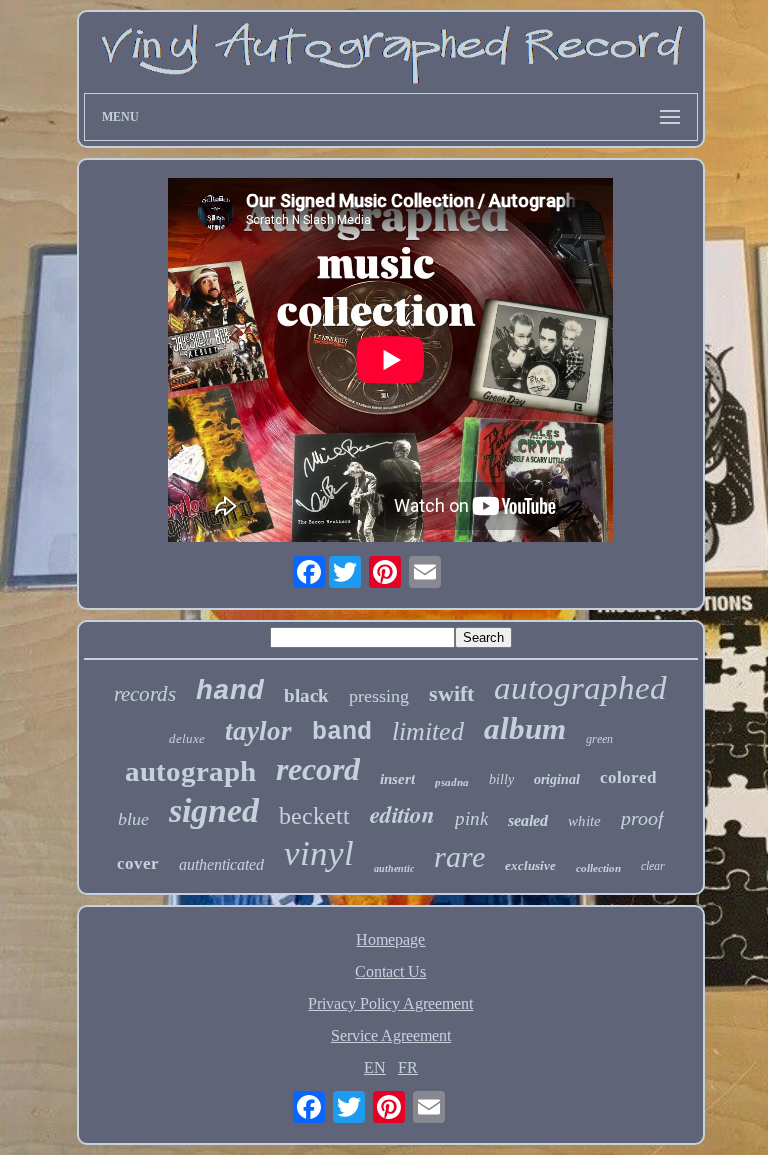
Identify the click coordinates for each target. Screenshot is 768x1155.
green (599, 739)
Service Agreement (391, 1035)
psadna (452, 782)
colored (628, 777)
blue (133, 819)
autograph (190, 771)
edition (402, 814)
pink (471, 818)
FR (408, 1067)
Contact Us (390, 971)
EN (375, 1067)
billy (501, 779)
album (525, 728)
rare (459, 856)
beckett (314, 816)
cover (138, 863)
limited (428, 731)
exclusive (530, 865)
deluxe (187, 738)
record (318, 769)
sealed (528, 820)
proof (642, 818)
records (145, 694)
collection (598, 868)
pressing (379, 696)
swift (451, 693)
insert (397, 779)
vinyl (319, 853)
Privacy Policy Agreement (390, 1003)
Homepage (390, 939)
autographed (580, 688)
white (584, 821)
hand (230, 691)
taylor (258, 731)
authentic (394, 868)
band (342, 732)
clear (653, 866)
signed (214, 810)
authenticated (221, 864)
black (306, 695)
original (557, 779)
